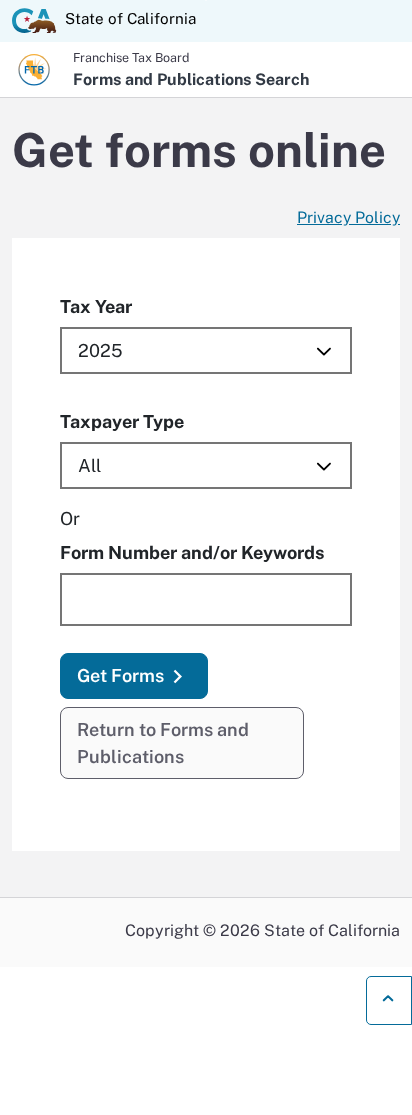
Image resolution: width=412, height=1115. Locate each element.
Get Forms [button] (120, 675)
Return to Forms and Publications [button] (163, 743)
